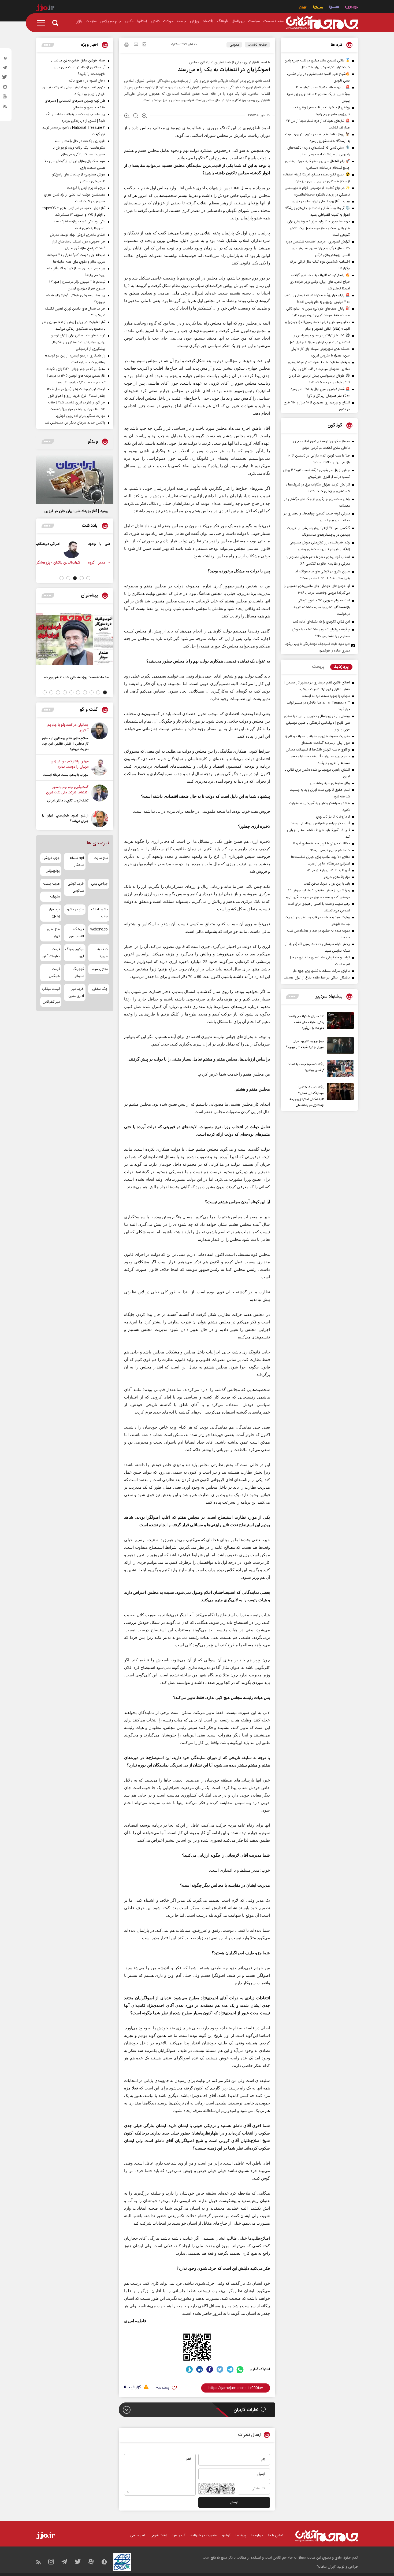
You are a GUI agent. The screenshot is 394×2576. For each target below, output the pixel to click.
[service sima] (318, 8)
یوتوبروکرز (53, 871)
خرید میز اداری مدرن (76, 992)
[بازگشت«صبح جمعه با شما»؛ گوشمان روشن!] (339, 1068)
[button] (88, 578)
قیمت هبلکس (54, 973)
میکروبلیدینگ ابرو (75, 953)
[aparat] (5, 88)
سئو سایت (101, 858)
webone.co (99, 929)
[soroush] (189, 2369)
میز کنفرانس (51, 1002)
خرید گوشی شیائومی (76, 887)
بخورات (55, 897)
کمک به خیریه (103, 953)
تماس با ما (276, 2535)
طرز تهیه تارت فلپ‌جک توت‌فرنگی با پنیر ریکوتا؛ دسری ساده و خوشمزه (317, 647)
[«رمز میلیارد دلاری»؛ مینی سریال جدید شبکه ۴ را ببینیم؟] (339, 1045)
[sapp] (5, 98)
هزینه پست (51, 884)
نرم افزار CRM (54, 913)
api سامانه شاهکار (77, 862)
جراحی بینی (99, 884)
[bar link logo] (45, 9)
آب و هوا (179, 2535)
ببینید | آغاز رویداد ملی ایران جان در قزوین (76, 511)
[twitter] (5, 79)
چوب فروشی (51, 858)
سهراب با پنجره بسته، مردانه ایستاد (66, 775)
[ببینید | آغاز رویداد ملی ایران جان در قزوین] (75, 479)
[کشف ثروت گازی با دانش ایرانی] (100, 794)
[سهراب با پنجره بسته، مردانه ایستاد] (100, 768)
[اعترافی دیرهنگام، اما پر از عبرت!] (101, 550)
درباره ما (257, 2535)
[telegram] (5, 69)
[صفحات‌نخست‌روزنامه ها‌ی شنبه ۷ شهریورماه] (75, 639)
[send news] (136, 45)
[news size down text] (145, 116)
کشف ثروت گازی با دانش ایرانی (68, 801)
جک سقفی (100, 989)
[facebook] (210, 2369)
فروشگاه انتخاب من (77, 933)
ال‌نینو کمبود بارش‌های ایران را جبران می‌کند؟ (65, 818)
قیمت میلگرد (51, 989)
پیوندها (241, 2535)
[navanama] (352, 8)
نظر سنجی (138, 2535)
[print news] (127, 45)
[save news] (144, 45)
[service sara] (334, 8)
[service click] (303, 8)
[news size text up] (127, 116)
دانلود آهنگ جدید (99, 913)
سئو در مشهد (75, 910)
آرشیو (226, 2535)
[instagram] (5, 59)
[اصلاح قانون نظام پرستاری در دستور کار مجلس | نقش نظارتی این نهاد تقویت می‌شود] (100, 737)
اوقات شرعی (159, 2535)
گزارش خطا (132, 2388)
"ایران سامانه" (326, 2567)
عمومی (234, 45)
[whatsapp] (240, 2369)
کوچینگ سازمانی (78, 973)
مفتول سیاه (100, 969)
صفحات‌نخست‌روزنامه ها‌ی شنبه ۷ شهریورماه (77, 677)
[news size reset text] (136, 116)
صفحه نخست (257, 45)
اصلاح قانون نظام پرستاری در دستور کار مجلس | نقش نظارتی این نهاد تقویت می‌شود (65, 744)
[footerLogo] (327, 2536)
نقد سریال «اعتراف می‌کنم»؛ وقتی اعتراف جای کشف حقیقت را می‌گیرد (306, 1022)
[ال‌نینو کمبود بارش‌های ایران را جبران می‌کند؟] (100, 819)
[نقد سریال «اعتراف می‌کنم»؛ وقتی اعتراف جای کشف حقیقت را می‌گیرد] (339, 1021)
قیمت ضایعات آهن (51, 953)
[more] (292, 997)
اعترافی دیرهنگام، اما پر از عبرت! (67, 544)
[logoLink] (322, 23)
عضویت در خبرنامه (204, 2535)
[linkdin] (200, 2369)
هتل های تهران (53, 933)
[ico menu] (43, 23)
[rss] (5, 108)
